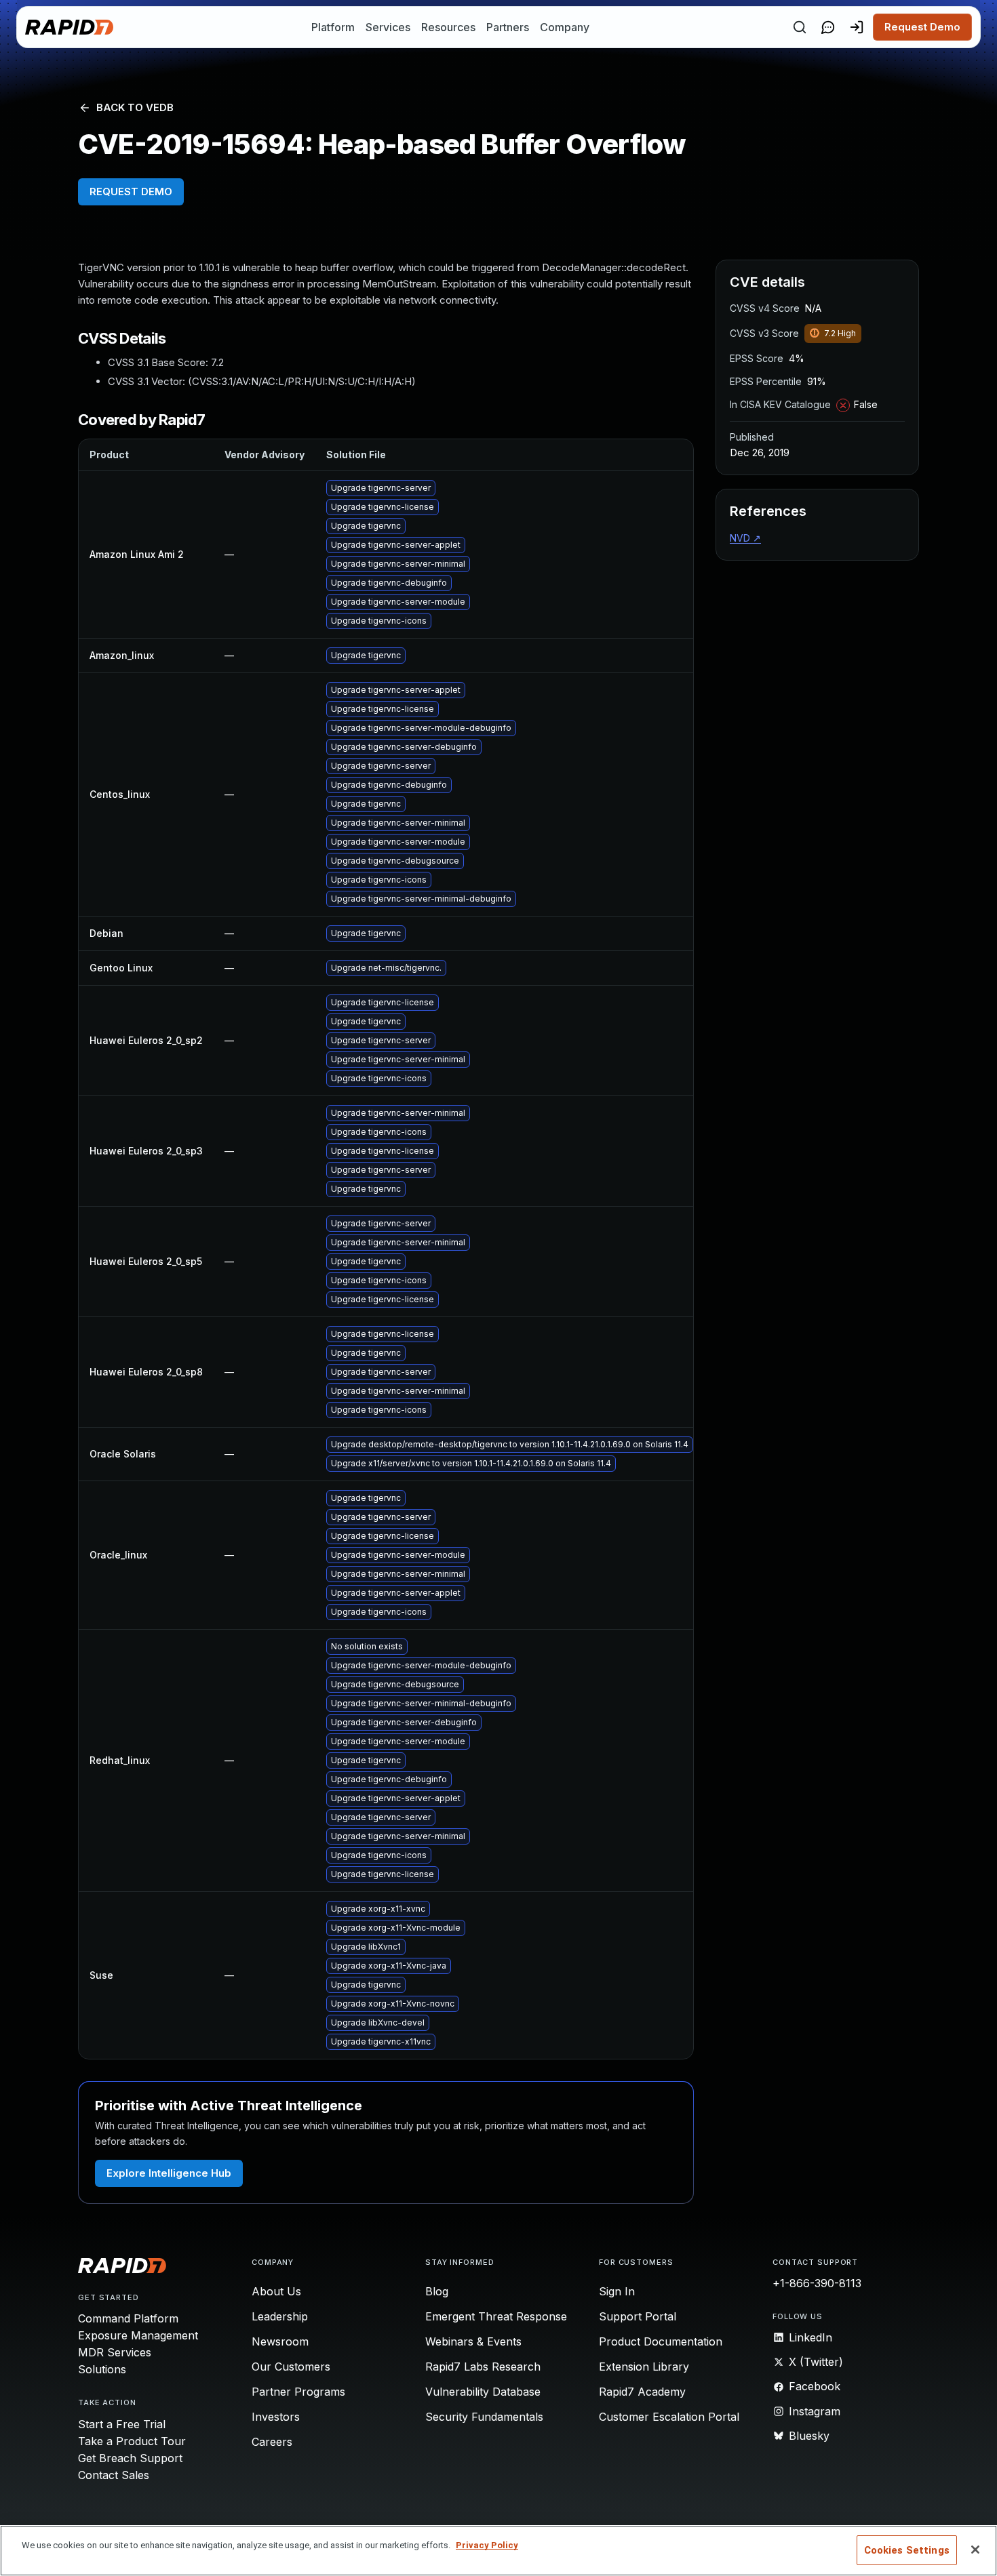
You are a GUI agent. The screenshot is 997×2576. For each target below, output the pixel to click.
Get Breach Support (130, 2458)
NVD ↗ (745, 538)
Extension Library (644, 2367)
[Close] (975, 2550)
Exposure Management (138, 2335)
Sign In (617, 2291)
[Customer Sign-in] (857, 27)
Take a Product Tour (132, 2441)
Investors (276, 2417)
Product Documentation (661, 2341)
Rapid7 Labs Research (483, 2367)
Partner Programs (298, 2392)
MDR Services (115, 2352)
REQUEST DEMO (131, 192)
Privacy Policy (487, 2545)
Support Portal (638, 2316)
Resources (448, 27)
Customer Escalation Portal (669, 2417)
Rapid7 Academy (642, 2392)
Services (388, 27)
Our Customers (291, 2367)
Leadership (280, 2316)
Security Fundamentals (484, 2417)
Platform (333, 27)
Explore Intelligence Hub (169, 2173)
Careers (272, 2442)
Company (565, 27)
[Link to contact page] (828, 27)
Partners (508, 27)
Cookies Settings (907, 2550)
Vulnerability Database (483, 2392)
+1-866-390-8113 (817, 2283)
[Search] (800, 27)
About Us (276, 2291)
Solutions (102, 2369)
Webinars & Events (473, 2341)
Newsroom (280, 2341)
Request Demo (922, 27)
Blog (437, 2291)
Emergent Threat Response (496, 2316)
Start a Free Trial (122, 2424)
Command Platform (128, 2318)
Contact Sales (114, 2475)
